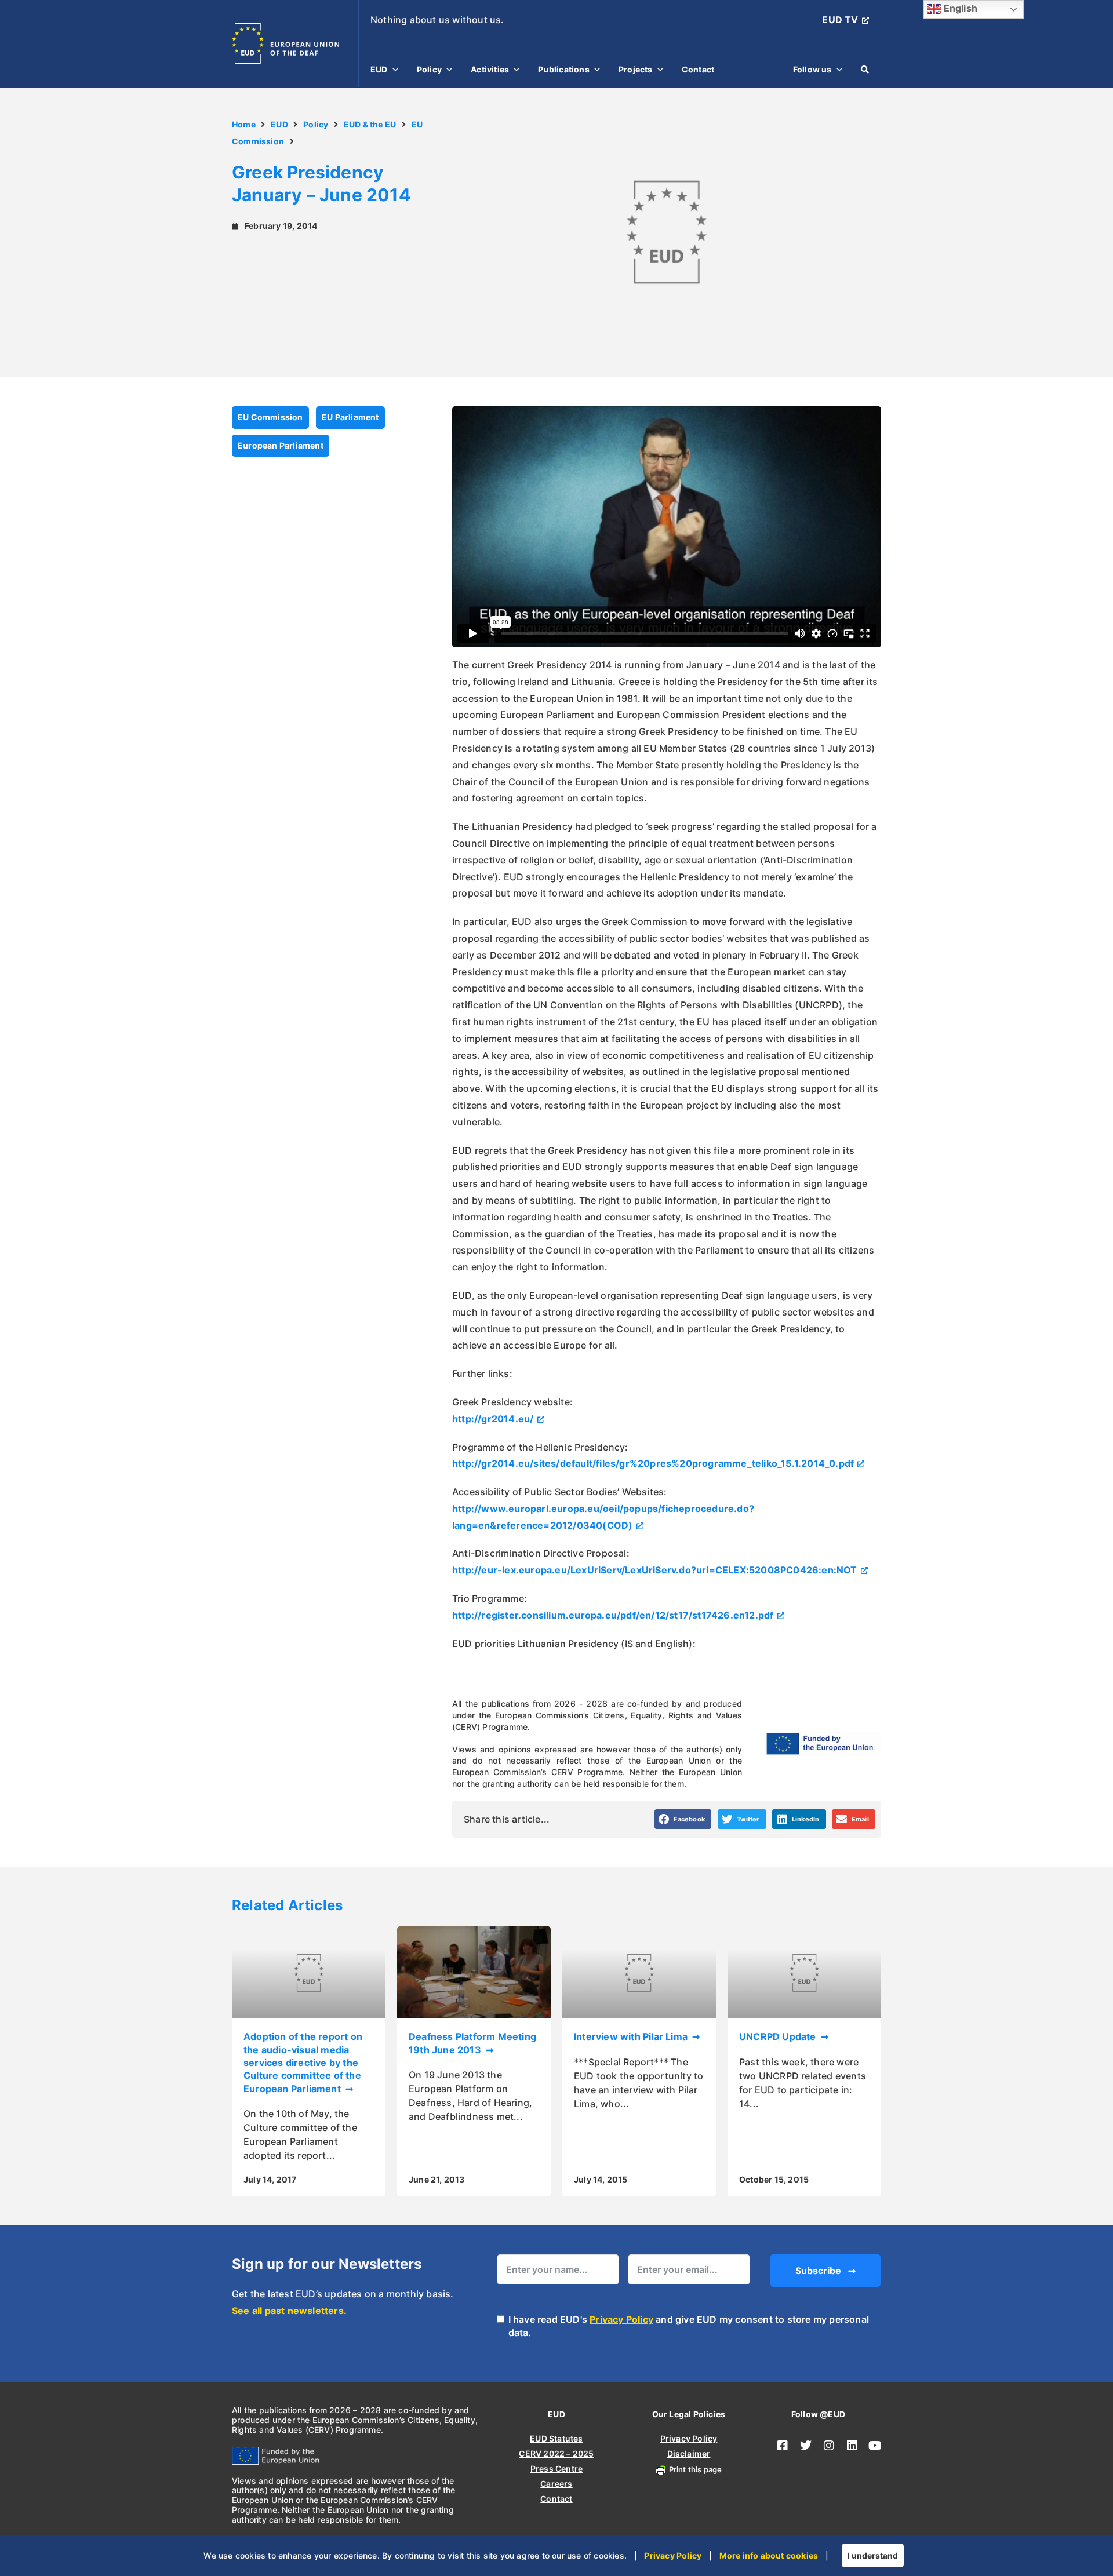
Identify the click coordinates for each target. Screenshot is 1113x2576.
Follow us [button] (812, 69)
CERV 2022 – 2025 (556, 2453)
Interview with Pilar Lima (632, 2036)
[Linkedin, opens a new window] (852, 2446)
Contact (698, 69)
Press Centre (556, 2468)
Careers (556, 2484)
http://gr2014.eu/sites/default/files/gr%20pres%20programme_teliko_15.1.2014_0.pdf (653, 1463)
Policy (429, 69)
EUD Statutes (556, 2438)
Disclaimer (689, 2453)
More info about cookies (769, 2555)
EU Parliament (350, 417)
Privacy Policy (621, 2319)
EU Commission (270, 417)
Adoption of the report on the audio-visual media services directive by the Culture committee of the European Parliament (303, 2063)
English (959, 8)
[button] (683, 1819)
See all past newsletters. (289, 2311)
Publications (563, 69)
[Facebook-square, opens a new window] (783, 2446)
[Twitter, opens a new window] (806, 2446)
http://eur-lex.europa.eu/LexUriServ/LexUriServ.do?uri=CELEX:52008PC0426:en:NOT (655, 1570)
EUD (379, 69)
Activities (490, 69)
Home (244, 124)
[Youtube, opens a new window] (875, 2446)
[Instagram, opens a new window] (829, 2446)
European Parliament (281, 445)
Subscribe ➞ (825, 2271)
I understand (873, 2555)
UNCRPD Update (779, 2036)
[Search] (865, 70)
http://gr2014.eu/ (493, 1419)
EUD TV (840, 20)
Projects (636, 69)
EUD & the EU (370, 124)
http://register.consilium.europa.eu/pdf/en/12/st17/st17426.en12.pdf (613, 1615)
